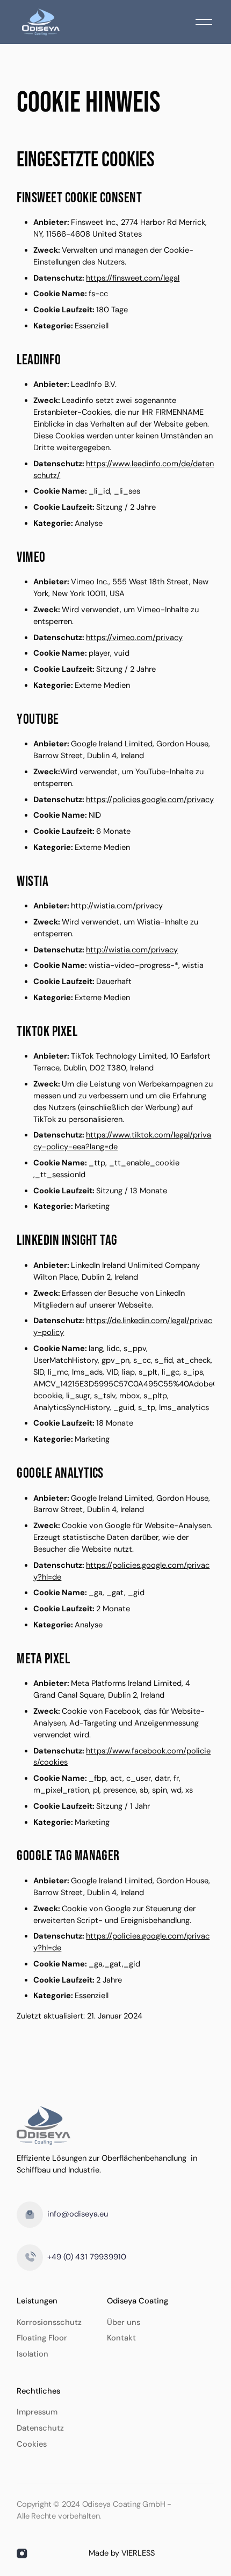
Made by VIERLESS (122, 2553)
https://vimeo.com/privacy (134, 638)
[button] (204, 22)
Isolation (33, 2354)
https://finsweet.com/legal (133, 278)
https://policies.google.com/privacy (150, 800)
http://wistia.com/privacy (132, 950)
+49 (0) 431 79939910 (87, 2257)
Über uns (124, 2322)
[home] (38, 22)
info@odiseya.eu (78, 2214)
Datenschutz (40, 2428)
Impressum (37, 2412)
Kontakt (121, 2338)
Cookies (32, 2444)
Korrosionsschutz (49, 2322)
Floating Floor (42, 2338)
